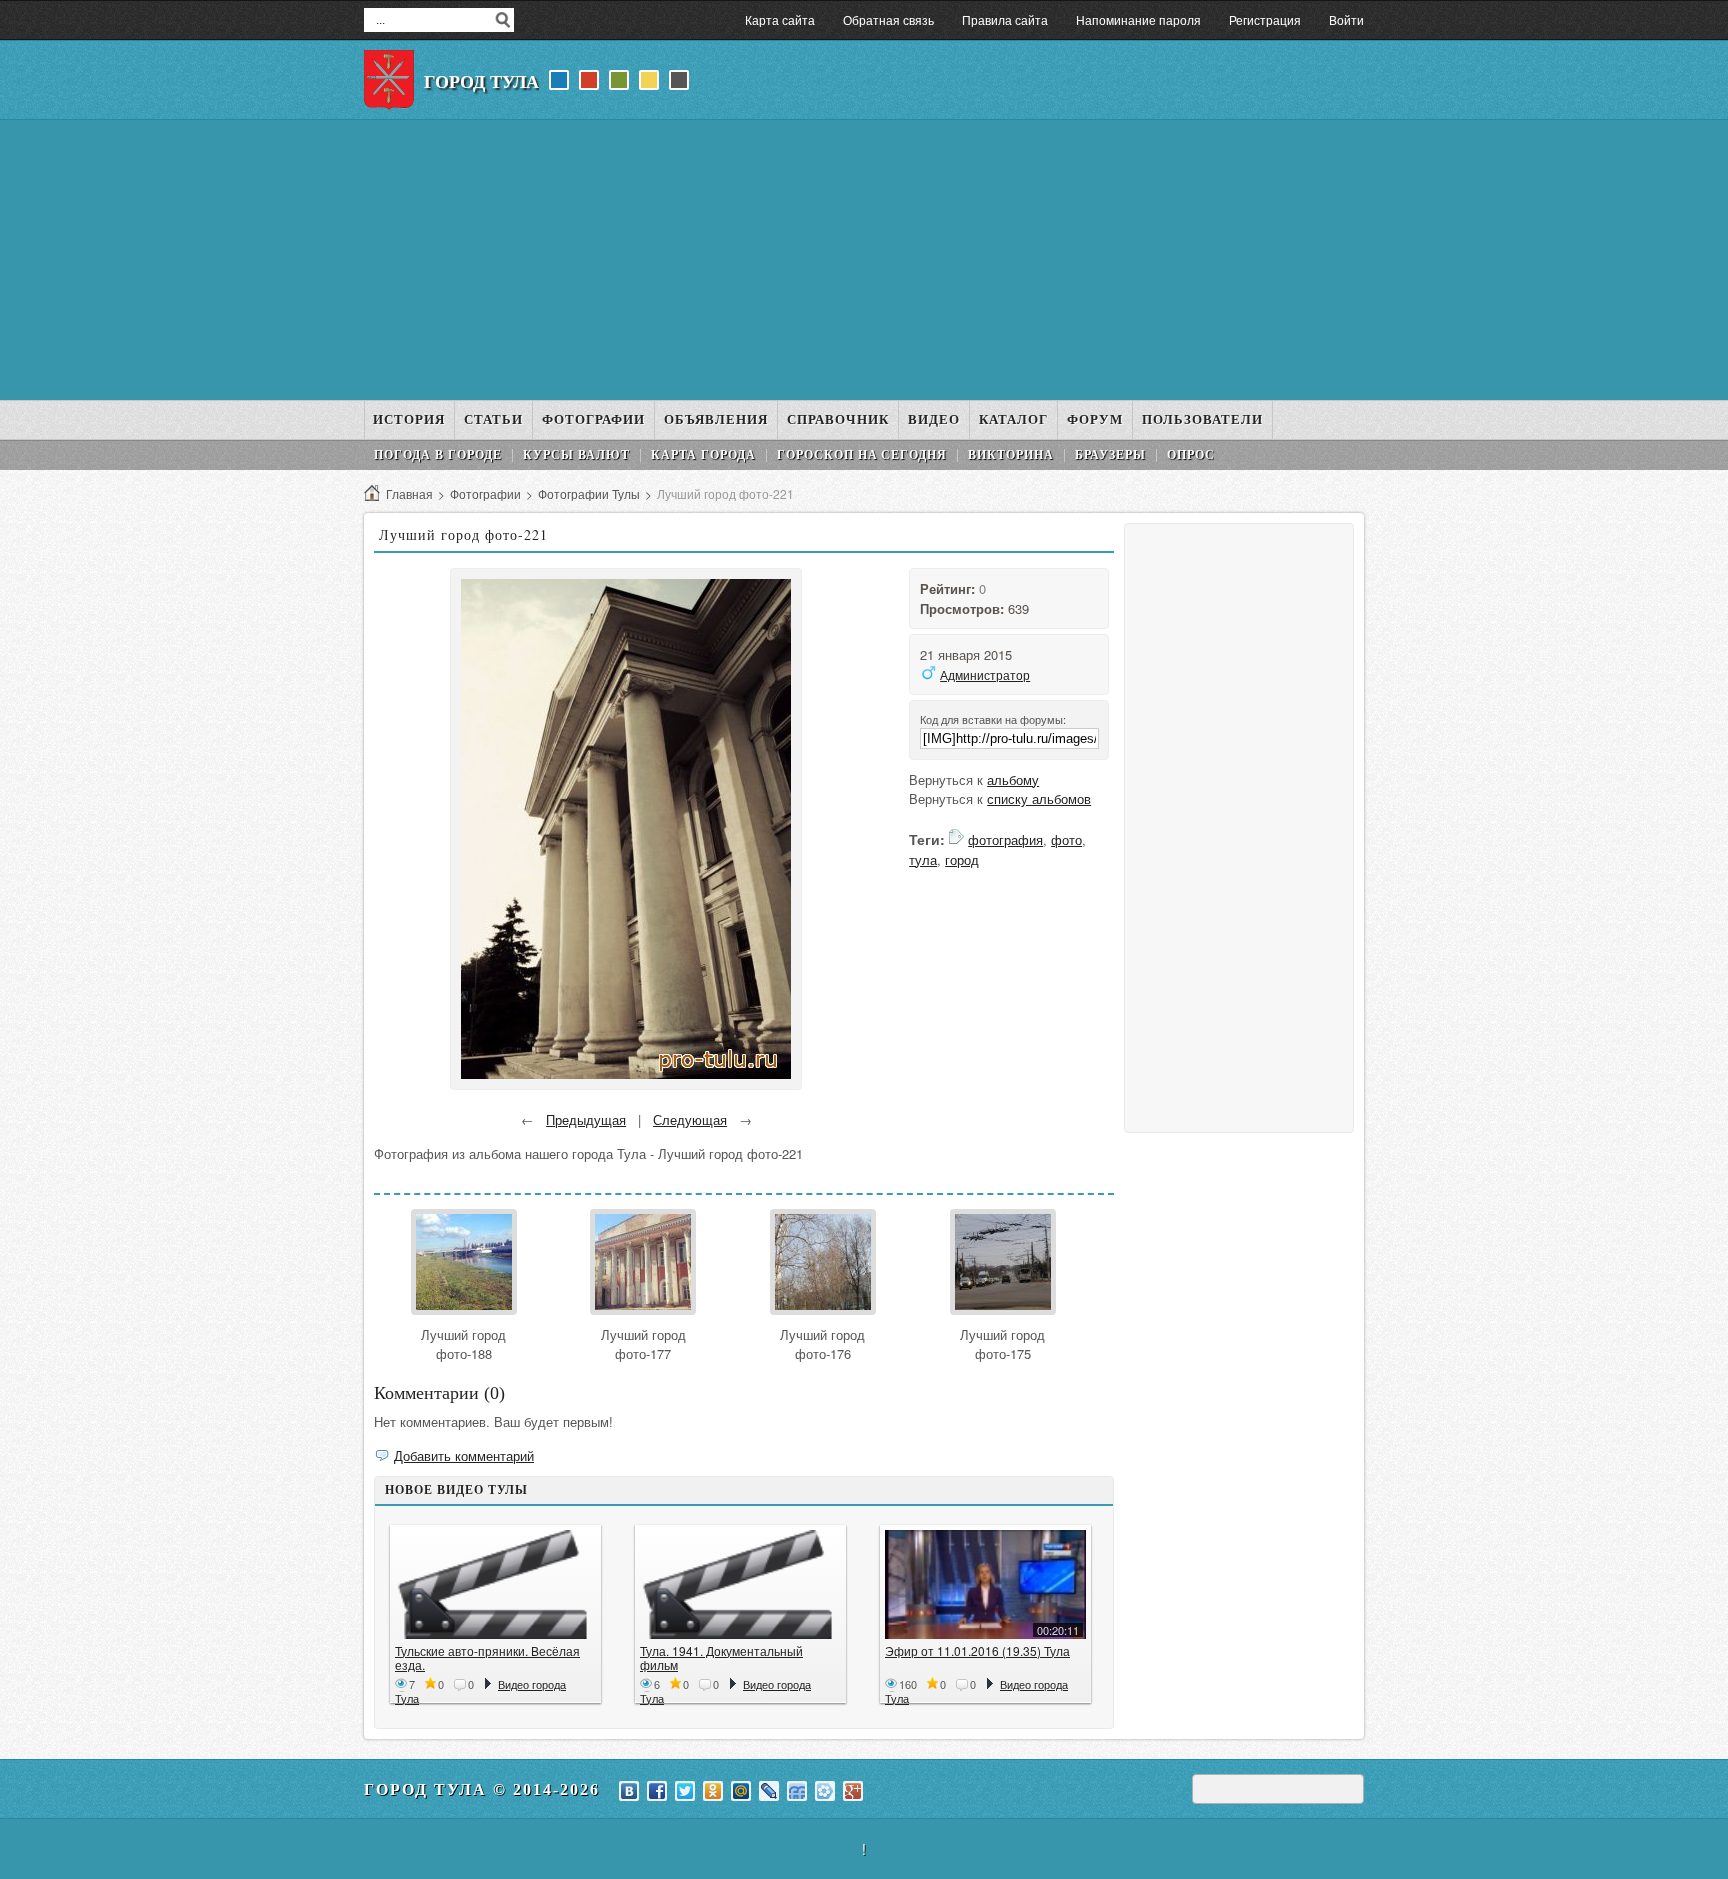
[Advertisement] (864, 260)
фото (1066, 839)
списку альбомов (1039, 798)
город (962, 859)
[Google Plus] (853, 1791)
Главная (409, 493)
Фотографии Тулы (589, 493)
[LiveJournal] (769, 1791)
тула (923, 859)
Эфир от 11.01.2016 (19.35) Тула (977, 1650)
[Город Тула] (389, 80)
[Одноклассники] (713, 1791)
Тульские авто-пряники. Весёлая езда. (487, 1657)
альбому (1013, 779)
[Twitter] (685, 1791)
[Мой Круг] (825, 1791)
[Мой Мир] (741, 1791)
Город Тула (481, 82)
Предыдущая (586, 1119)
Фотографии (485, 493)
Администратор (985, 674)
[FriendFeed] (797, 1791)
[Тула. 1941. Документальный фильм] (740, 1584)
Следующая (690, 1119)
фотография (1005, 839)
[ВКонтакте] (629, 1791)
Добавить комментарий (464, 1455)
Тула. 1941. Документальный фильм (721, 1657)
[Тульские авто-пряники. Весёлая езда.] (495, 1584)
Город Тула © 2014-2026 (482, 1789)
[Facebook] (657, 1791)
